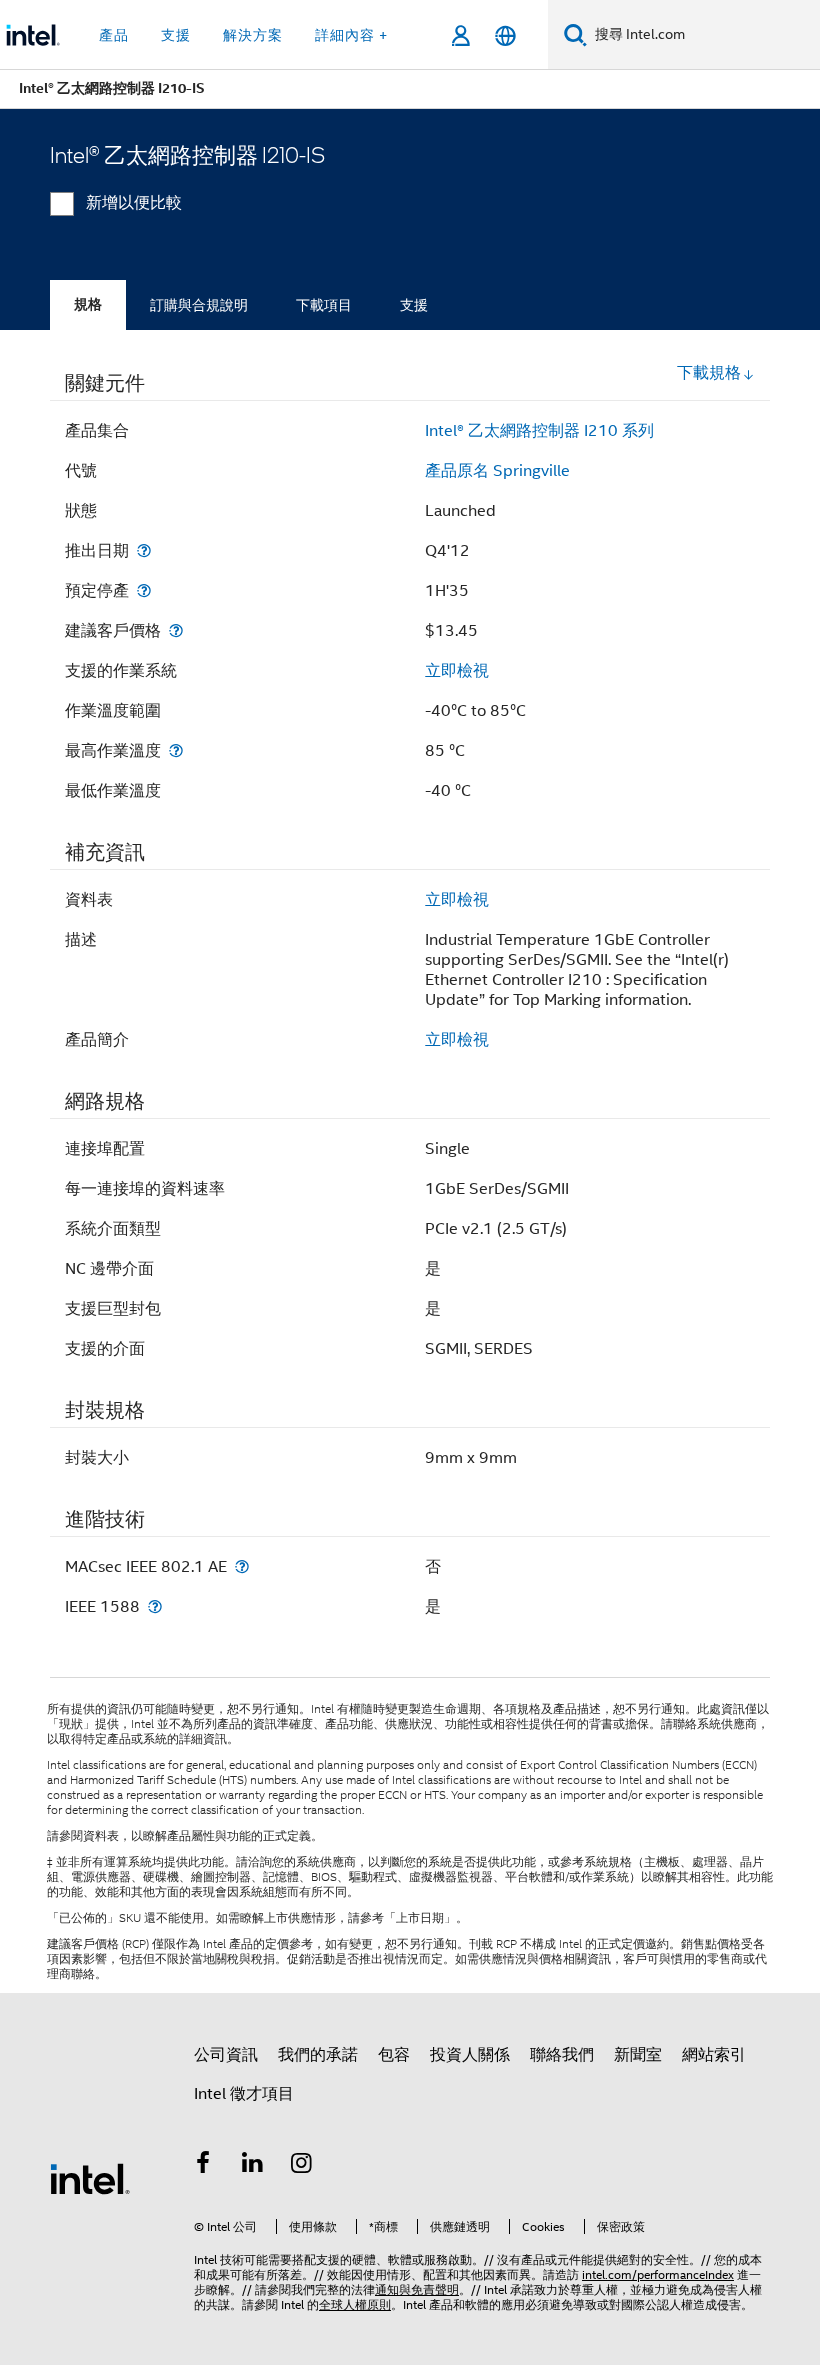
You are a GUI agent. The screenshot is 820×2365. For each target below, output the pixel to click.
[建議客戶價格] (176, 630)
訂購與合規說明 (199, 305)
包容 (394, 2055)
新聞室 (638, 2055)
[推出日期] (144, 550)
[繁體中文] (505, 35)
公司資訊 (226, 2055)
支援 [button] (176, 35)
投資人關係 (470, 2055)
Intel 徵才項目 (244, 2094)
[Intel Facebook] (203, 2166)
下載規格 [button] (709, 373)
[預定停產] (144, 590)
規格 (88, 304)
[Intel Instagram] (302, 2166)
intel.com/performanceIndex (658, 2274)
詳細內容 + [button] (351, 35)
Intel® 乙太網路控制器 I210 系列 (539, 431)
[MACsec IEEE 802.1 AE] (242, 1566)
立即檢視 (457, 671)
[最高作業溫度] (176, 750)
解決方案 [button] (253, 35)
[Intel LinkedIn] (253, 2166)
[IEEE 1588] (155, 1606)
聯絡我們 (562, 2055)
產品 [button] (114, 35)
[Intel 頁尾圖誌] (90, 2178)
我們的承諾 (318, 2055)
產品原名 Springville (497, 471)
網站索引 (714, 2055)
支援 (414, 305)
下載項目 (324, 305)
